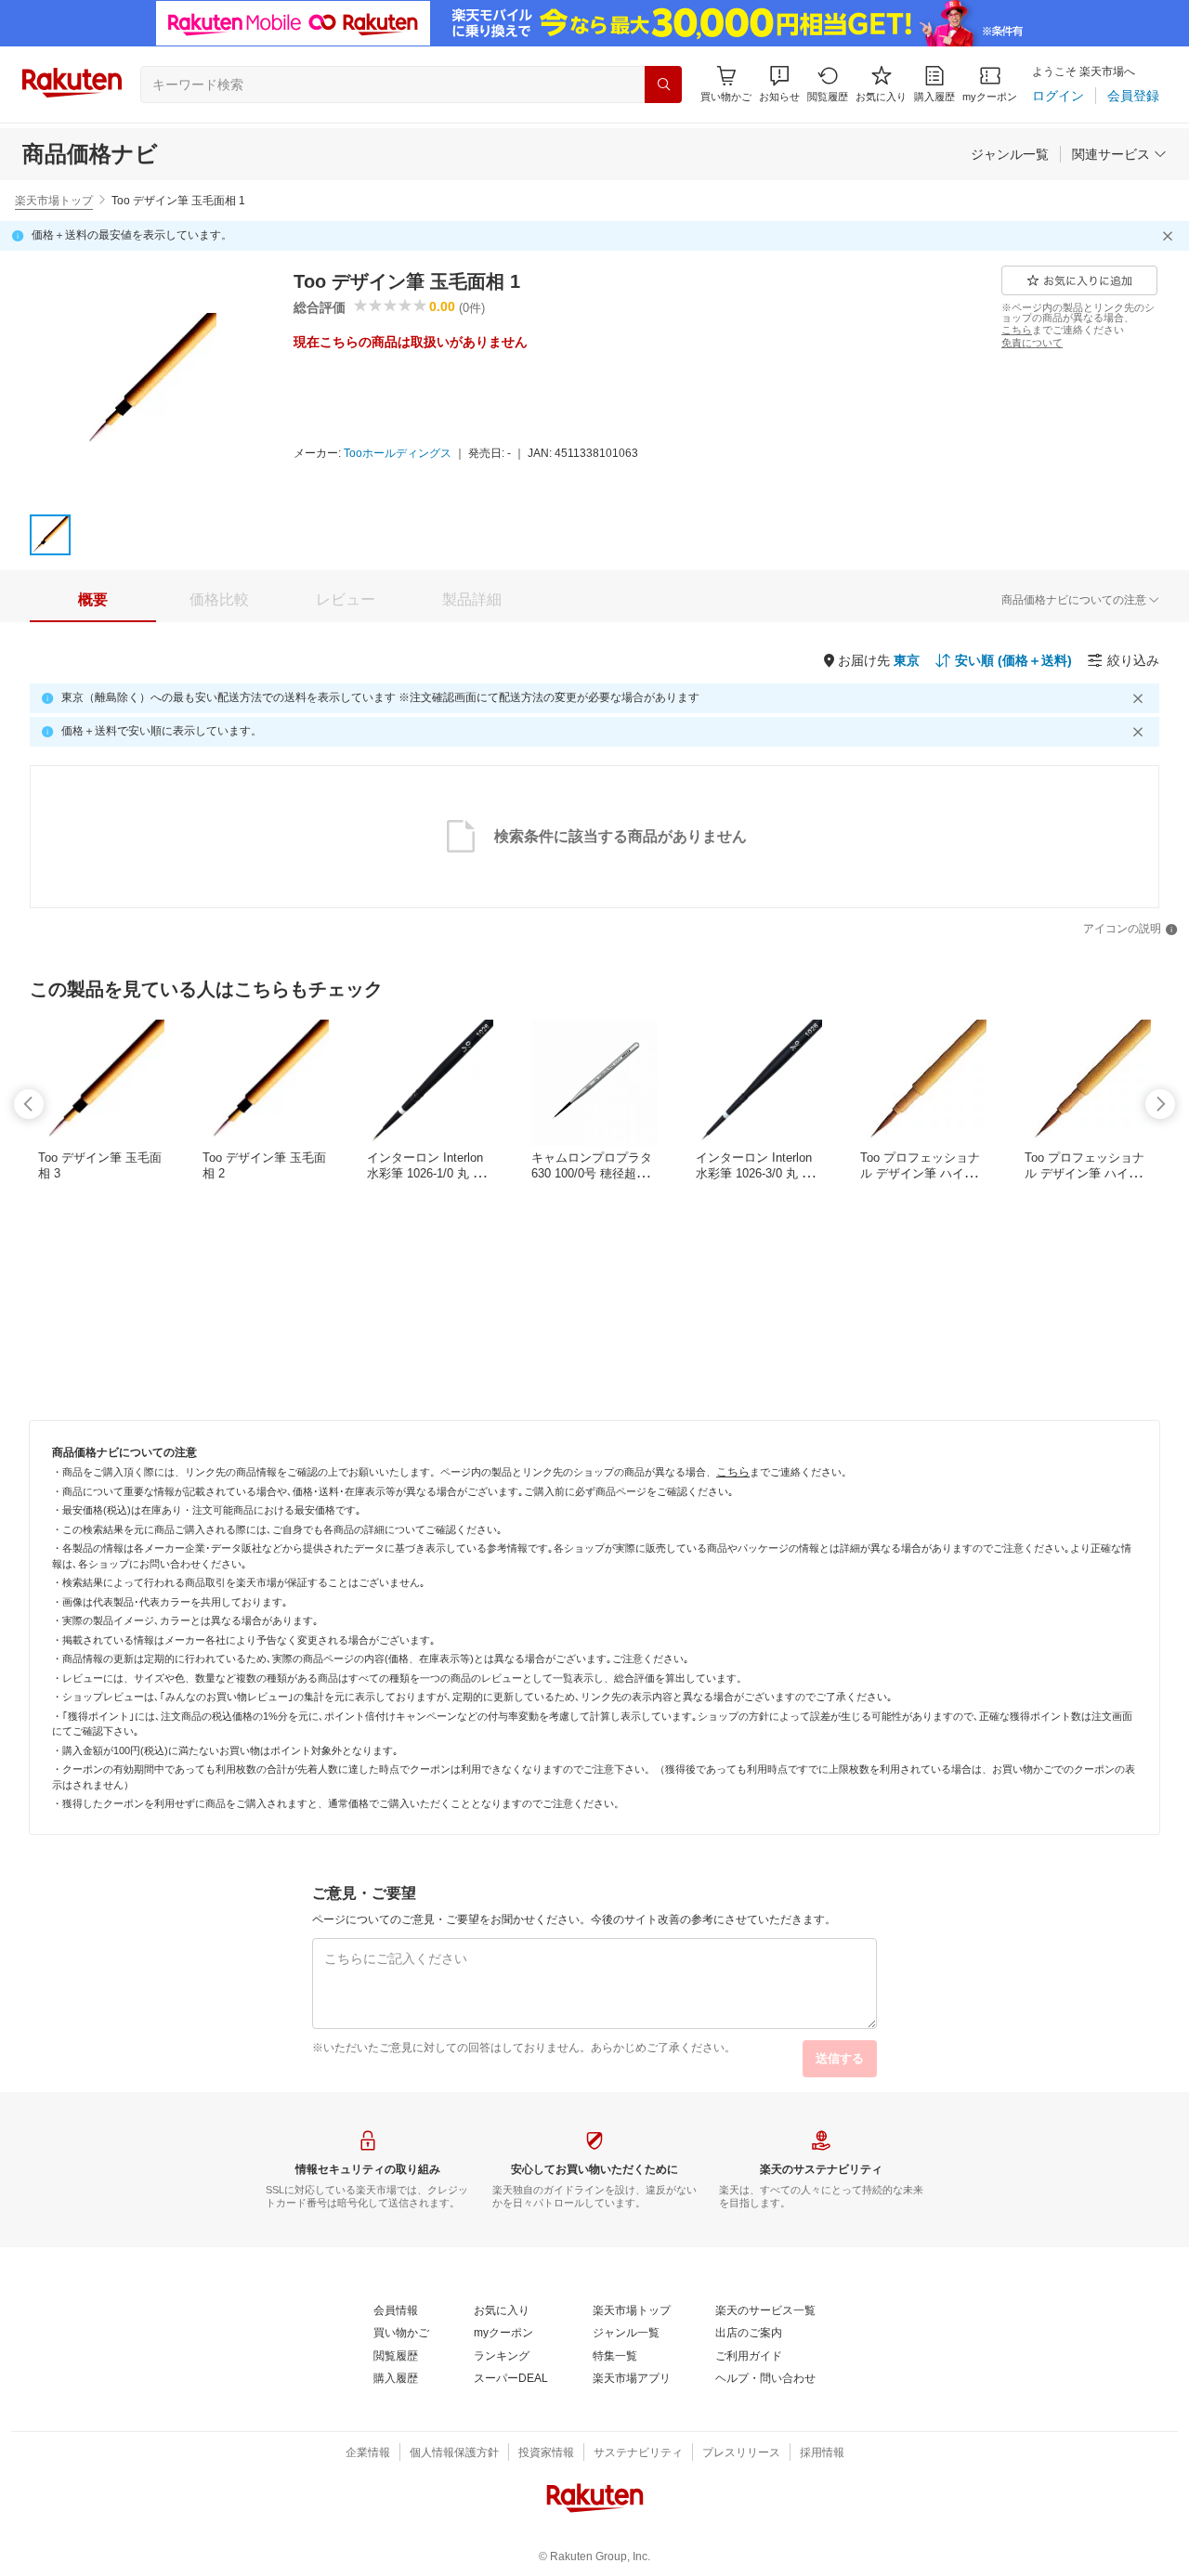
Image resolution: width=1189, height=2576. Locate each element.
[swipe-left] (29, 1104)
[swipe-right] (1160, 1104)
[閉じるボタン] (1170, 236)
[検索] (663, 85)
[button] (779, 84)
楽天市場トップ (54, 201)
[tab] (93, 600)
